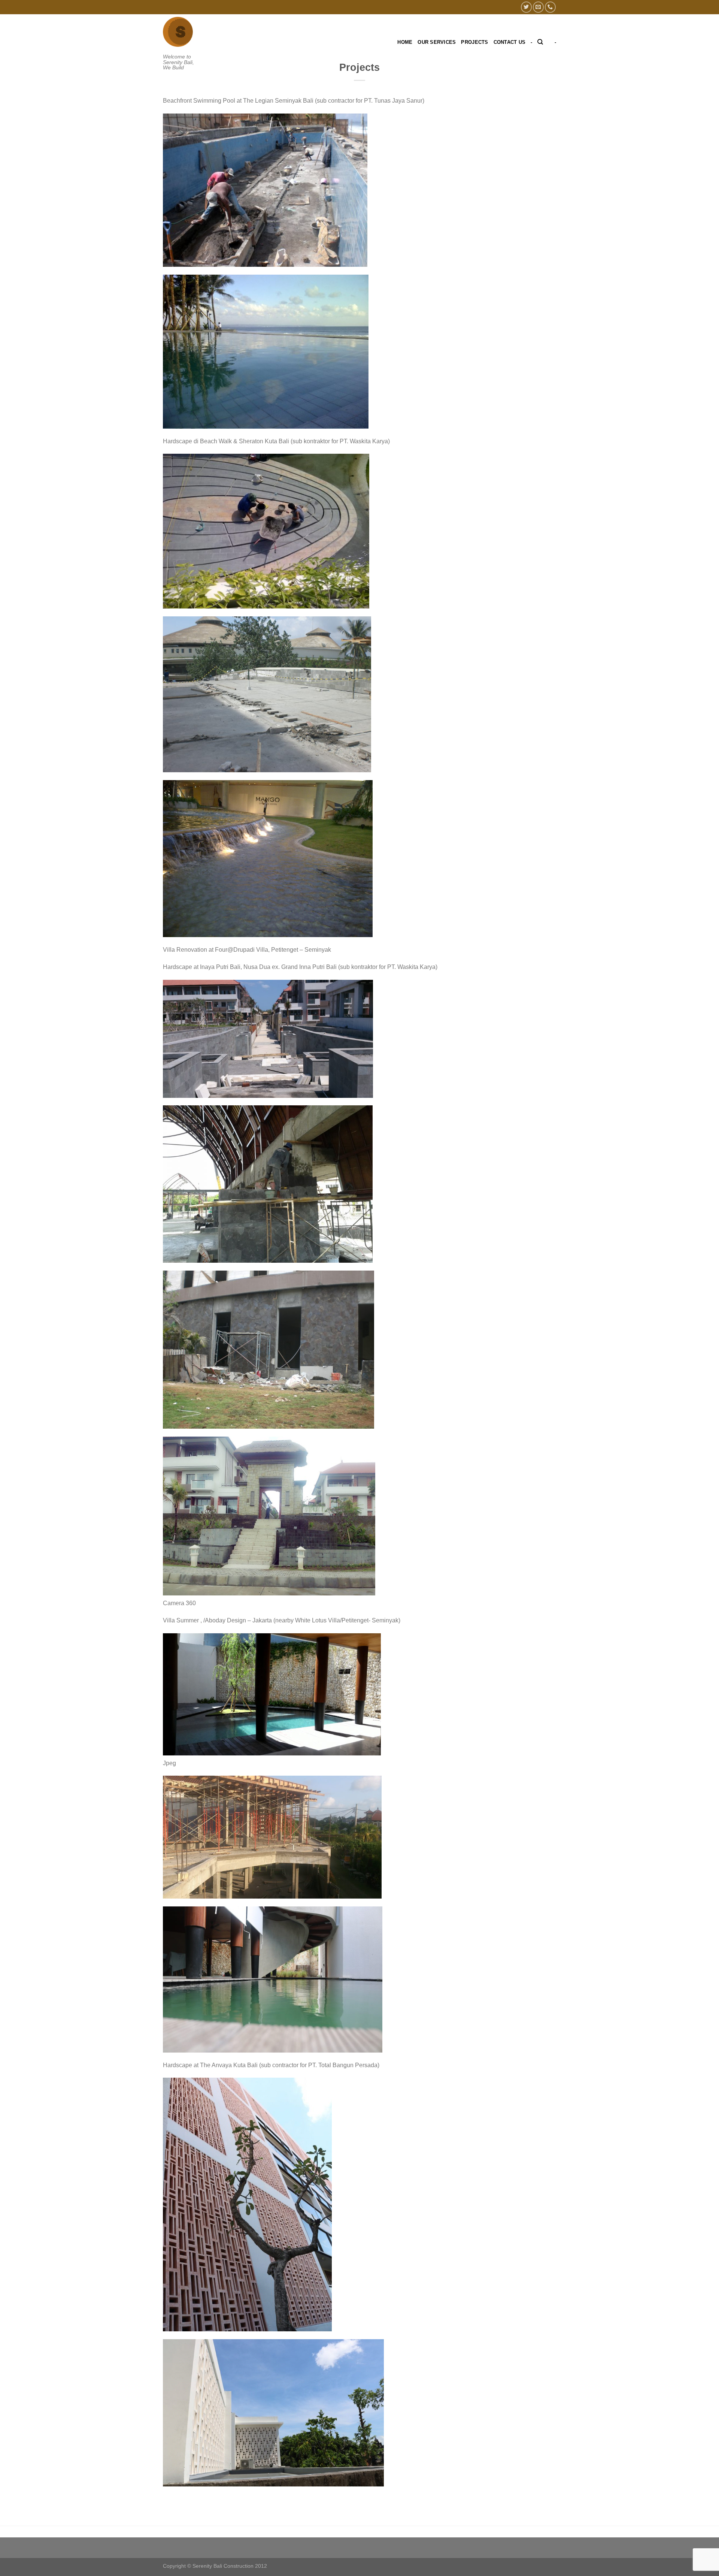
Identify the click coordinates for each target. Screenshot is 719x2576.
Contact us (510, 42)
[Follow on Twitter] (526, 7)
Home (405, 42)
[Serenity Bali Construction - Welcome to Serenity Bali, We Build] (181, 32)
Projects (474, 42)
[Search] (540, 42)
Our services (437, 42)
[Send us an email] (538, 7)
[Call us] (550, 7)
